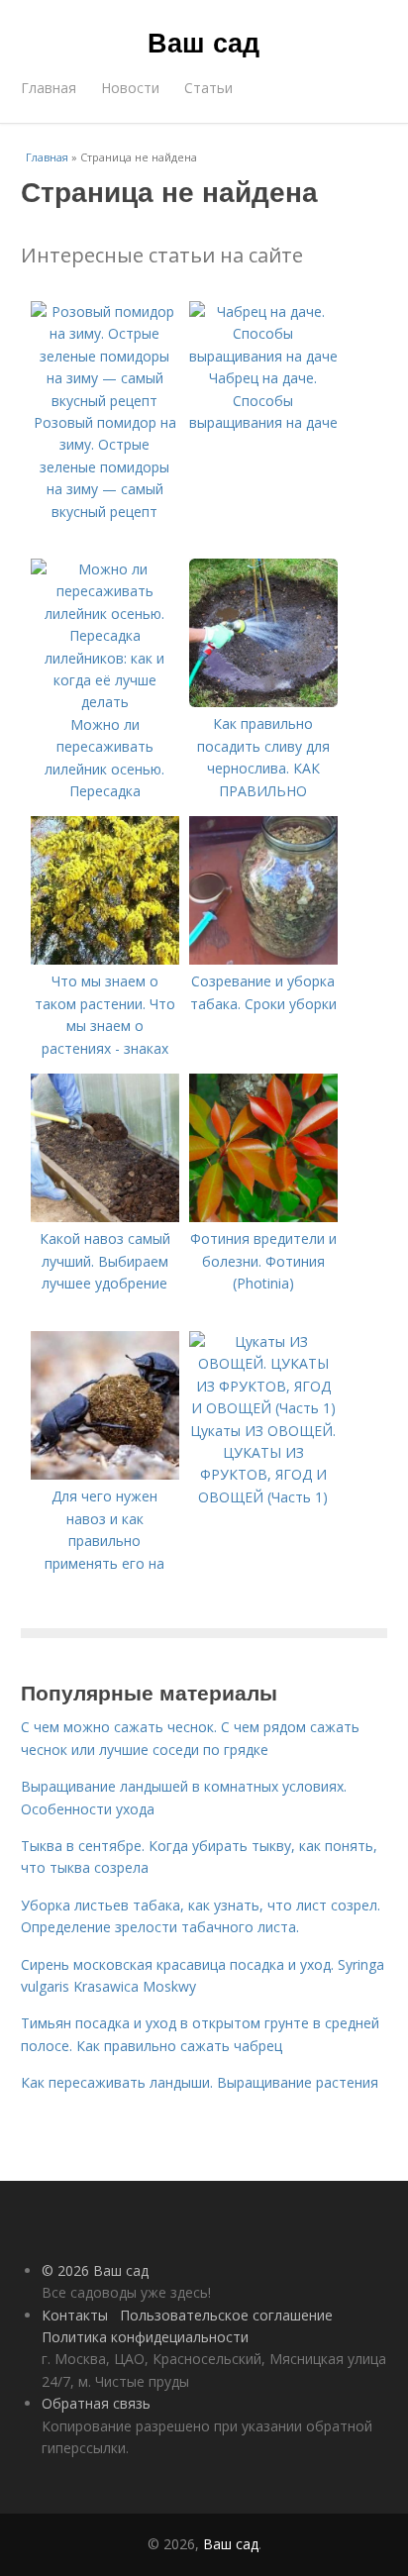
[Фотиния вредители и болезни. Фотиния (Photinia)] (263, 1217)
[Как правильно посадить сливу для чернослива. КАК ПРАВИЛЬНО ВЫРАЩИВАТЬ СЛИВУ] (263, 702)
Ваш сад (204, 42)
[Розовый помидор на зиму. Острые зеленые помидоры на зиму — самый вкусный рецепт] (105, 401)
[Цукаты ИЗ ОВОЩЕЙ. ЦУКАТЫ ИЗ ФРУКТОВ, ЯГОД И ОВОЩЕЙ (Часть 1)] (263, 1408)
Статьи (208, 88)
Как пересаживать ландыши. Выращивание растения (200, 2082)
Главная (49, 88)
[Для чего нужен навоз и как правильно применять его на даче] (105, 1474)
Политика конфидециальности (145, 2337)
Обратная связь (96, 2403)
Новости (130, 88)
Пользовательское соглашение (226, 2315)
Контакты (75, 2315)
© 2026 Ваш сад (95, 2270)
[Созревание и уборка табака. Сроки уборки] (263, 959)
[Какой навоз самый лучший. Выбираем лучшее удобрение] (105, 1217)
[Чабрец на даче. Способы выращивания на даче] (263, 356)
